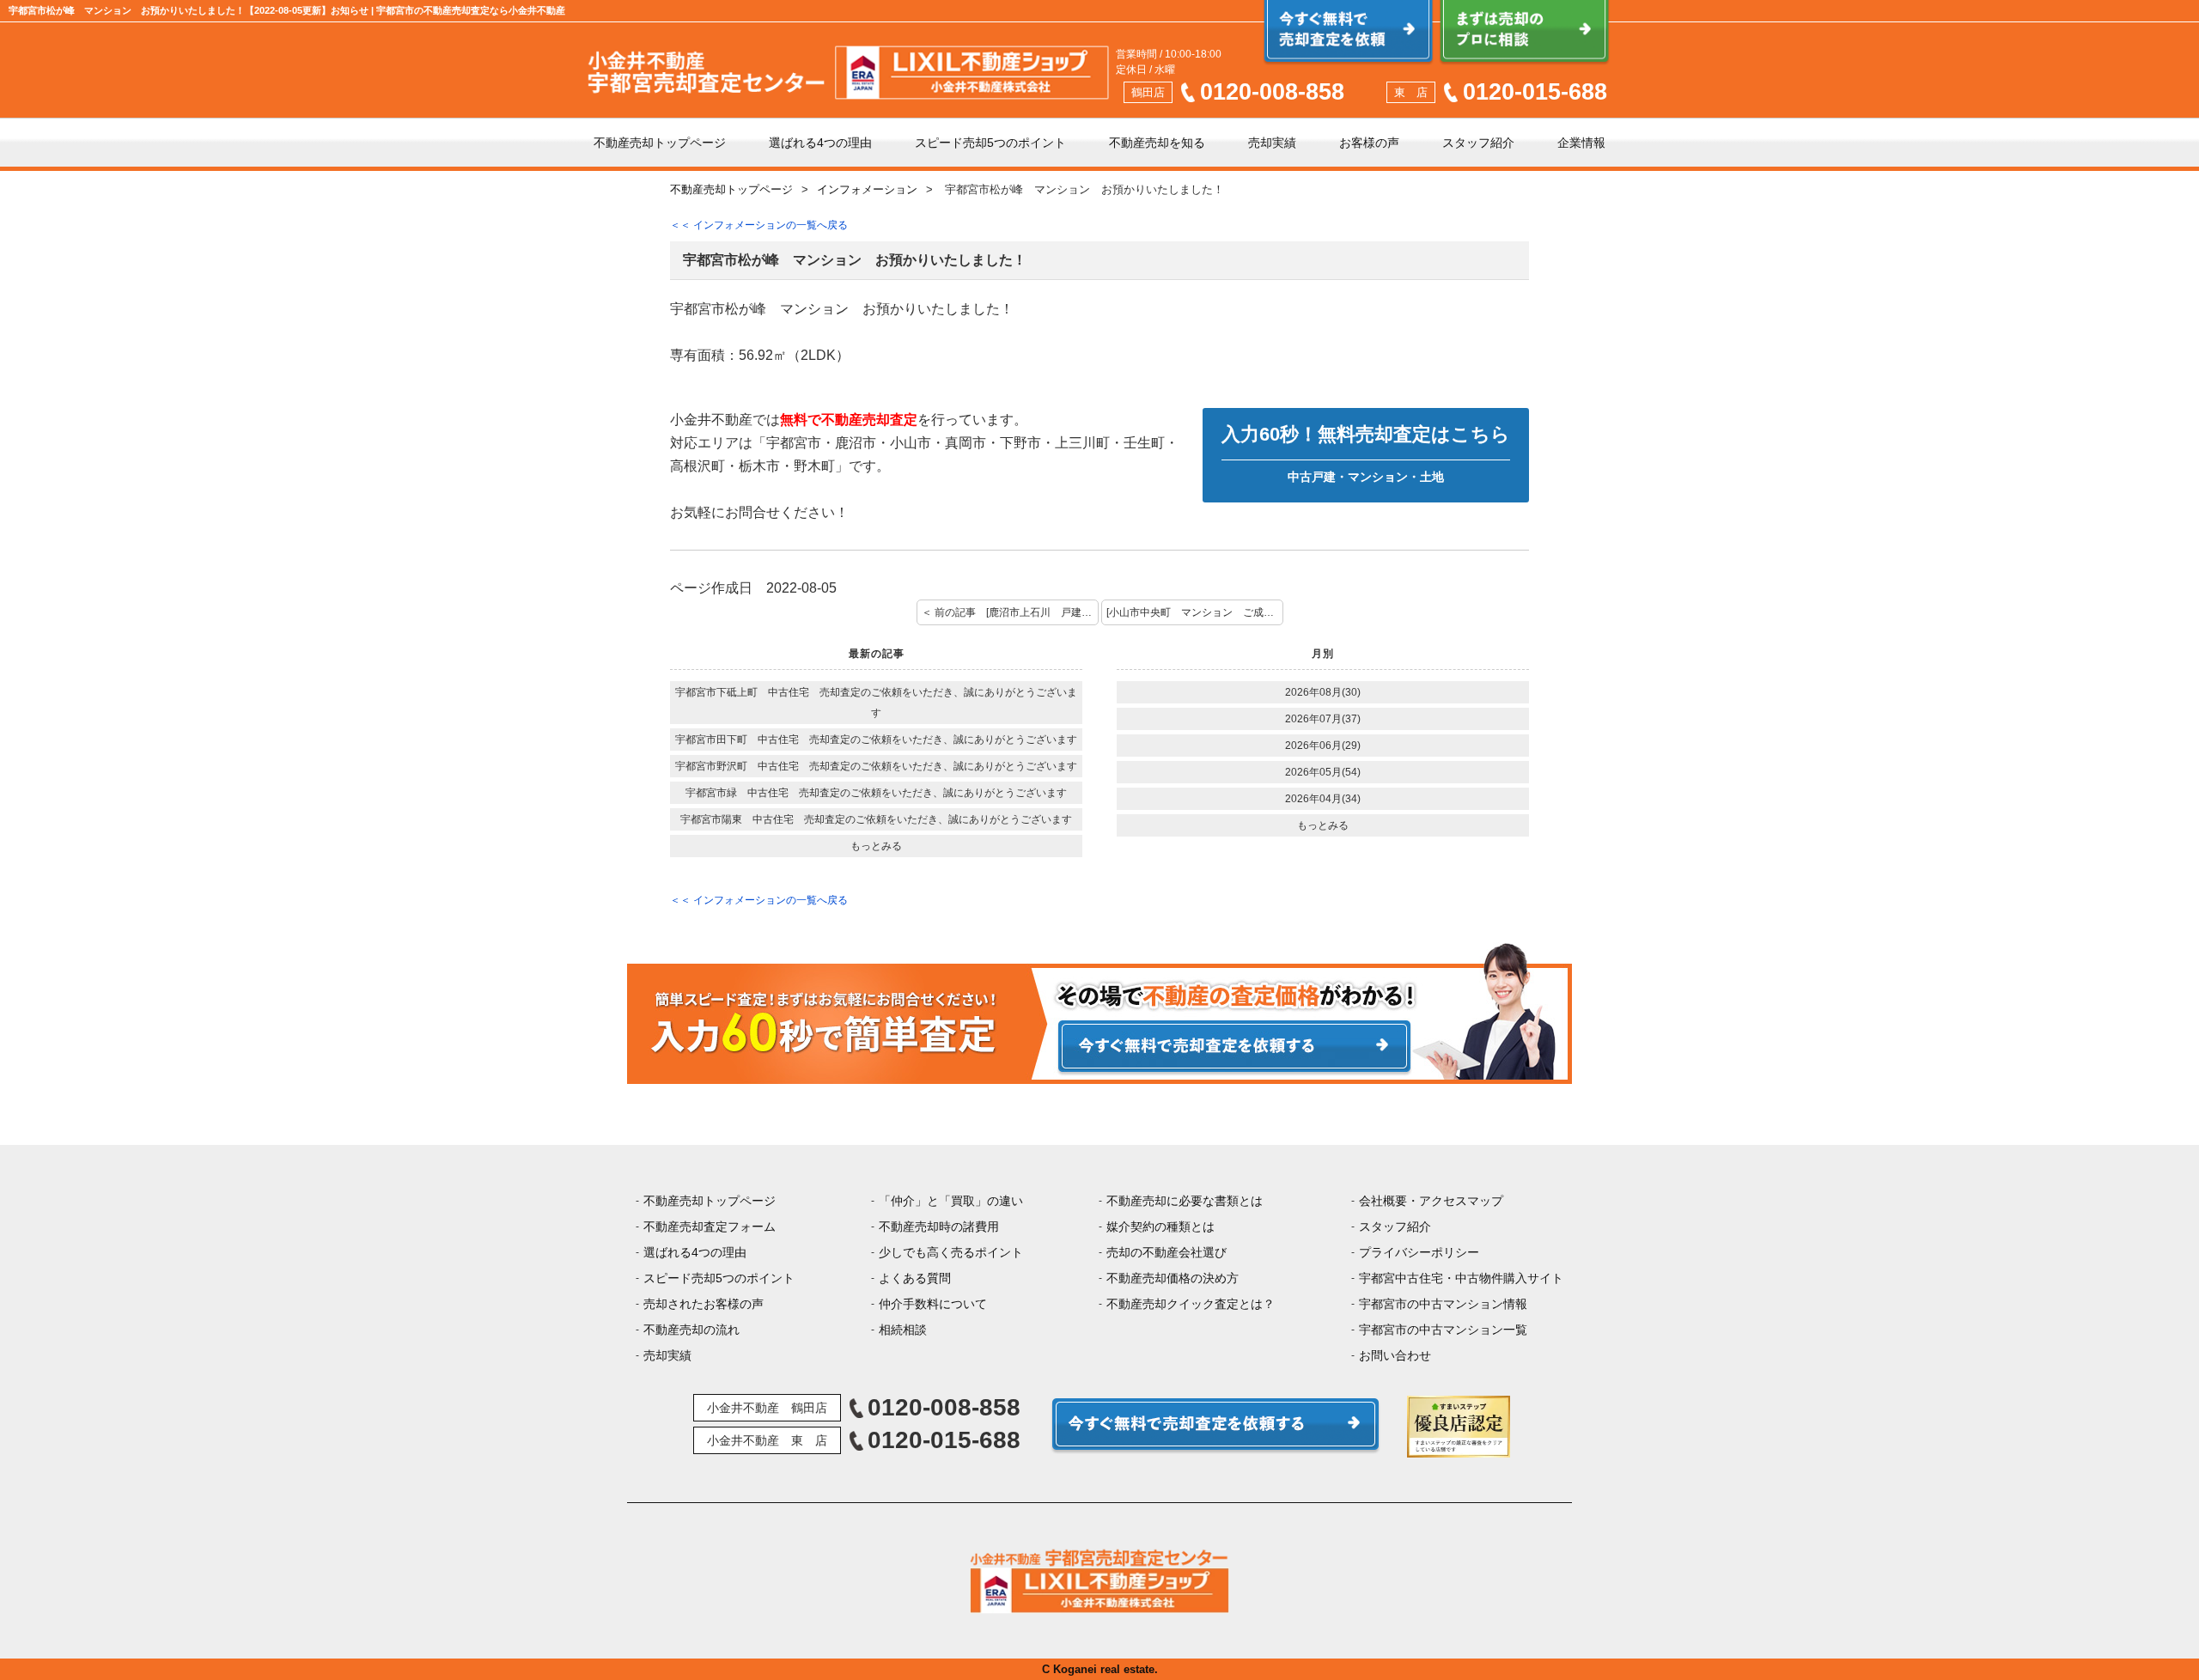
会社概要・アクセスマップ (1431, 1201)
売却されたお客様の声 (704, 1304)
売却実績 (1272, 143)
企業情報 (1581, 143)
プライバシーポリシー (1419, 1252)
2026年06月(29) (1323, 746)
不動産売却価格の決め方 (1173, 1278)
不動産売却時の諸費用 (939, 1227)
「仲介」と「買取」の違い (951, 1201)
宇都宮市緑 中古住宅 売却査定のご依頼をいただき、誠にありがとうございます (876, 793)
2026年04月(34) (1323, 799)
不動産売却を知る (1157, 143)
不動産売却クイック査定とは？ (1191, 1304)
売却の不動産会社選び (1167, 1252)
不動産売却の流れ (691, 1330)
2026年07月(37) (1323, 719)
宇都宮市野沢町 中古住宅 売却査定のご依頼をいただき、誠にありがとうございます (876, 766)
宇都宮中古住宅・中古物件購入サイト (1461, 1278)
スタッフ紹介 (1478, 143)
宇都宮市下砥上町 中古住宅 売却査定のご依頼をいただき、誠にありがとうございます (876, 703)
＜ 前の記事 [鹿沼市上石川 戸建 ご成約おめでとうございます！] (1010, 612)
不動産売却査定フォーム (710, 1227)
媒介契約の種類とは (1160, 1227)
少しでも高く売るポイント (951, 1252)
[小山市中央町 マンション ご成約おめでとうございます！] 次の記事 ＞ (1195, 612)
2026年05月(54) (1323, 772)
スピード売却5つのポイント (990, 143)
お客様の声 (1369, 143)
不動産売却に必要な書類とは (1185, 1201)
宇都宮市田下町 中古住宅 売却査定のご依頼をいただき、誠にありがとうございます (876, 740)
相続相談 (903, 1330)
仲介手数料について (933, 1304)
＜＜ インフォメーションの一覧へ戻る (759, 225)
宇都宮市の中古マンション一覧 (1443, 1330)
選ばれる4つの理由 (820, 143)
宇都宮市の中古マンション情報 (1443, 1304)
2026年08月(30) (1323, 692)
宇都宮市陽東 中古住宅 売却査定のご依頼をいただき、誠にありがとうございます (876, 819)
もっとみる (876, 846)
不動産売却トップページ (660, 143)
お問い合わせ (1395, 1355)
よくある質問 (915, 1278)
